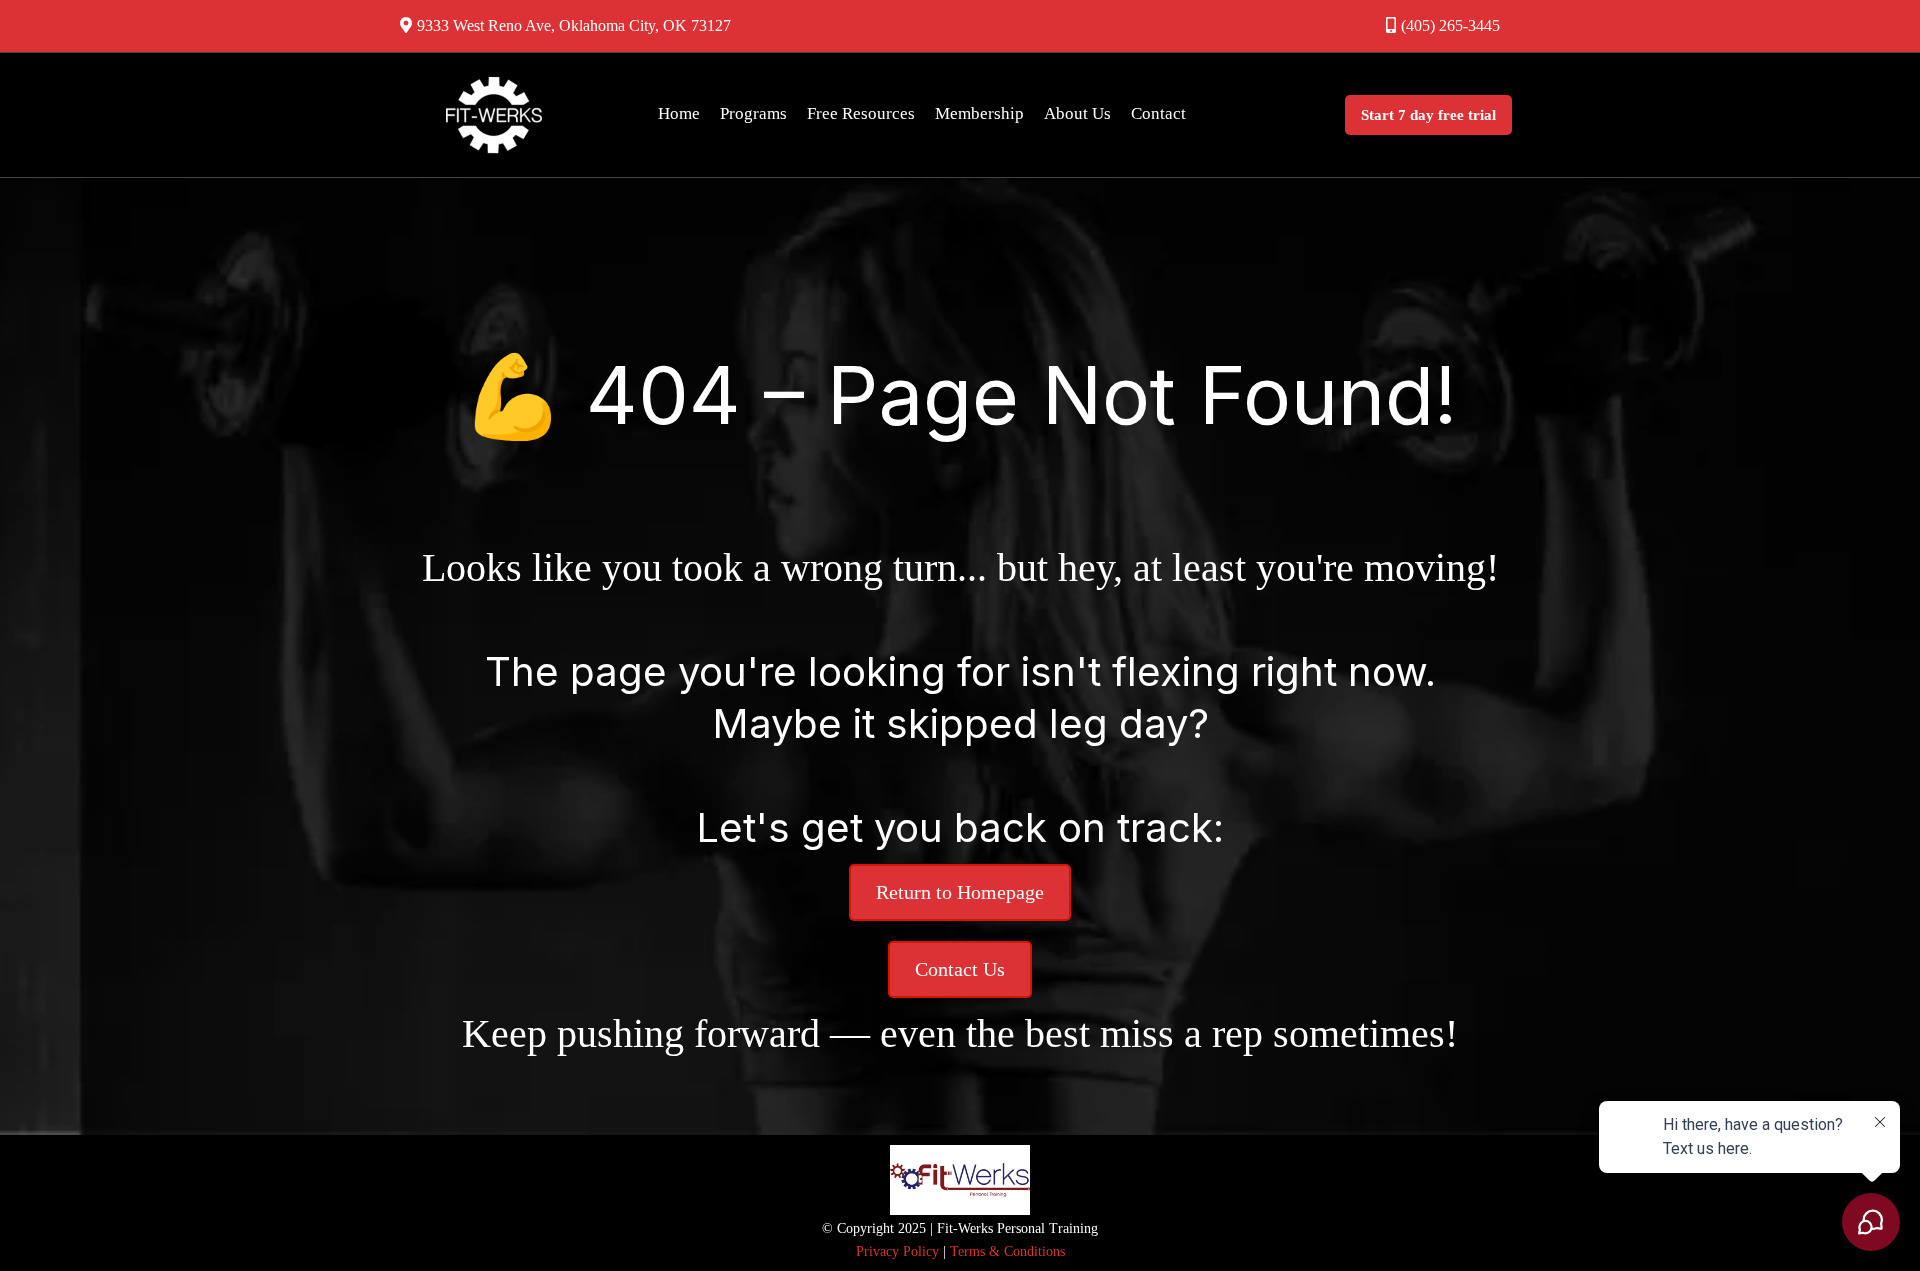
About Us (1077, 113)
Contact (1158, 113)
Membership (979, 113)
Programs (753, 113)
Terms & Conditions (1005, 1251)
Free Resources (861, 113)
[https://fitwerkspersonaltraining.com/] (494, 115)
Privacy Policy (897, 1251)
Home (679, 113)
